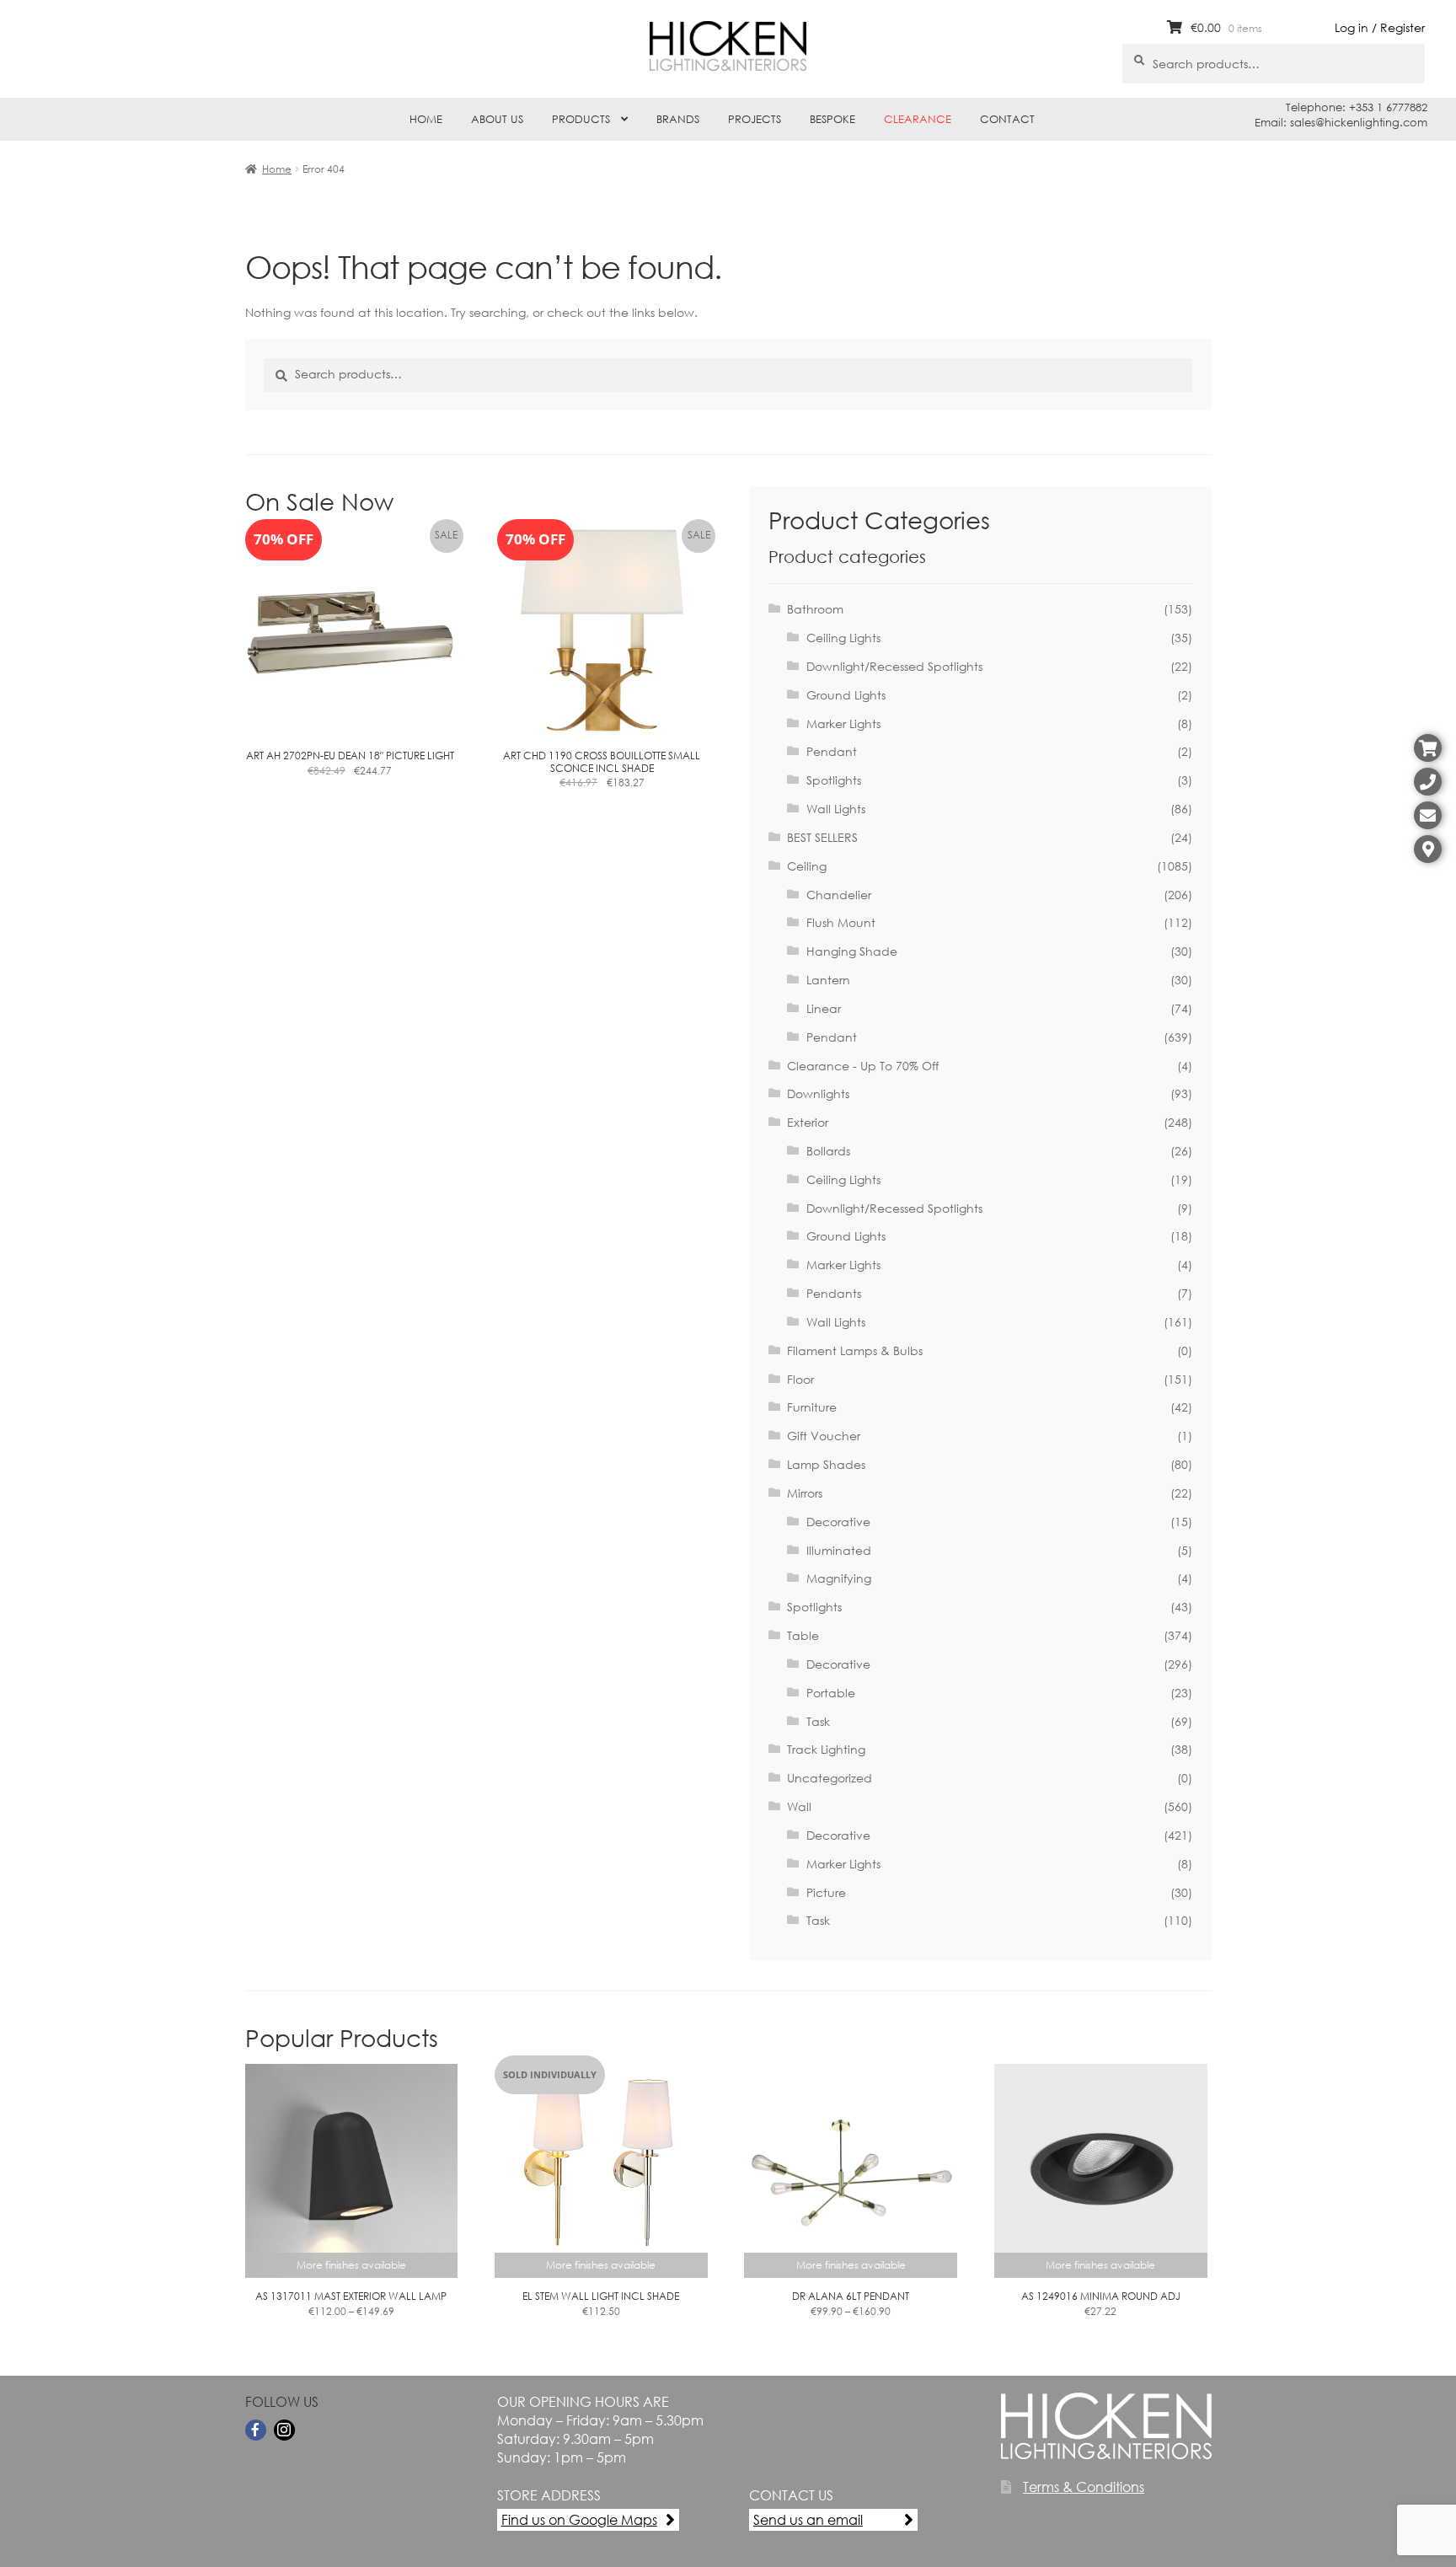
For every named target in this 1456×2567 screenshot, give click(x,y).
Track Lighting (826, 1749)
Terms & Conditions (1084, 2487)
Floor (800, 1379)
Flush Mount (841, 922)
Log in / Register (1380, 27)
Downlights (818, 1093)
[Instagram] (284, 2430)
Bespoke (832, 119)
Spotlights (834, 780)
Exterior (808, 1122)
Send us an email (808, 2519)
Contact (1007, 119)
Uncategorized (830, 1778)
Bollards (828, 1151)
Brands (678, 119)
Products (581, 119)
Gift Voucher (824, 1436)
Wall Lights (836, 809)
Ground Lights (846, 695)
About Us (497, 119)
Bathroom (815, 609)
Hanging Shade (852, 951)
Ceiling (807, 866)
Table (803, 1635)
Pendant (832, 751)
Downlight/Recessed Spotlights (894, 666)
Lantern (828, 980)
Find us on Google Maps (579, 2519)
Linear (824, 1008)
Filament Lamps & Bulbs (855, 1350)
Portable (831, 1693)
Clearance (918, 119)
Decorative (838, 1522)
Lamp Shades (826, 1464)
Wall (799, 1806)
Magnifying (839, 1578)
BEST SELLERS (822, 837)
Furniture (812, 1407)
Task (818, 1721)
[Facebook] (256, 2430)
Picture (826, 1892)
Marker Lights (843, 723)
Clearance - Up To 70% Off (863, 1066)
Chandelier (839, 895)
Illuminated (839, 1550)
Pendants (834, 1293)
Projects (755, 119)
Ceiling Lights (843, 638)
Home (426, 119)
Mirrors (805, 1493)
